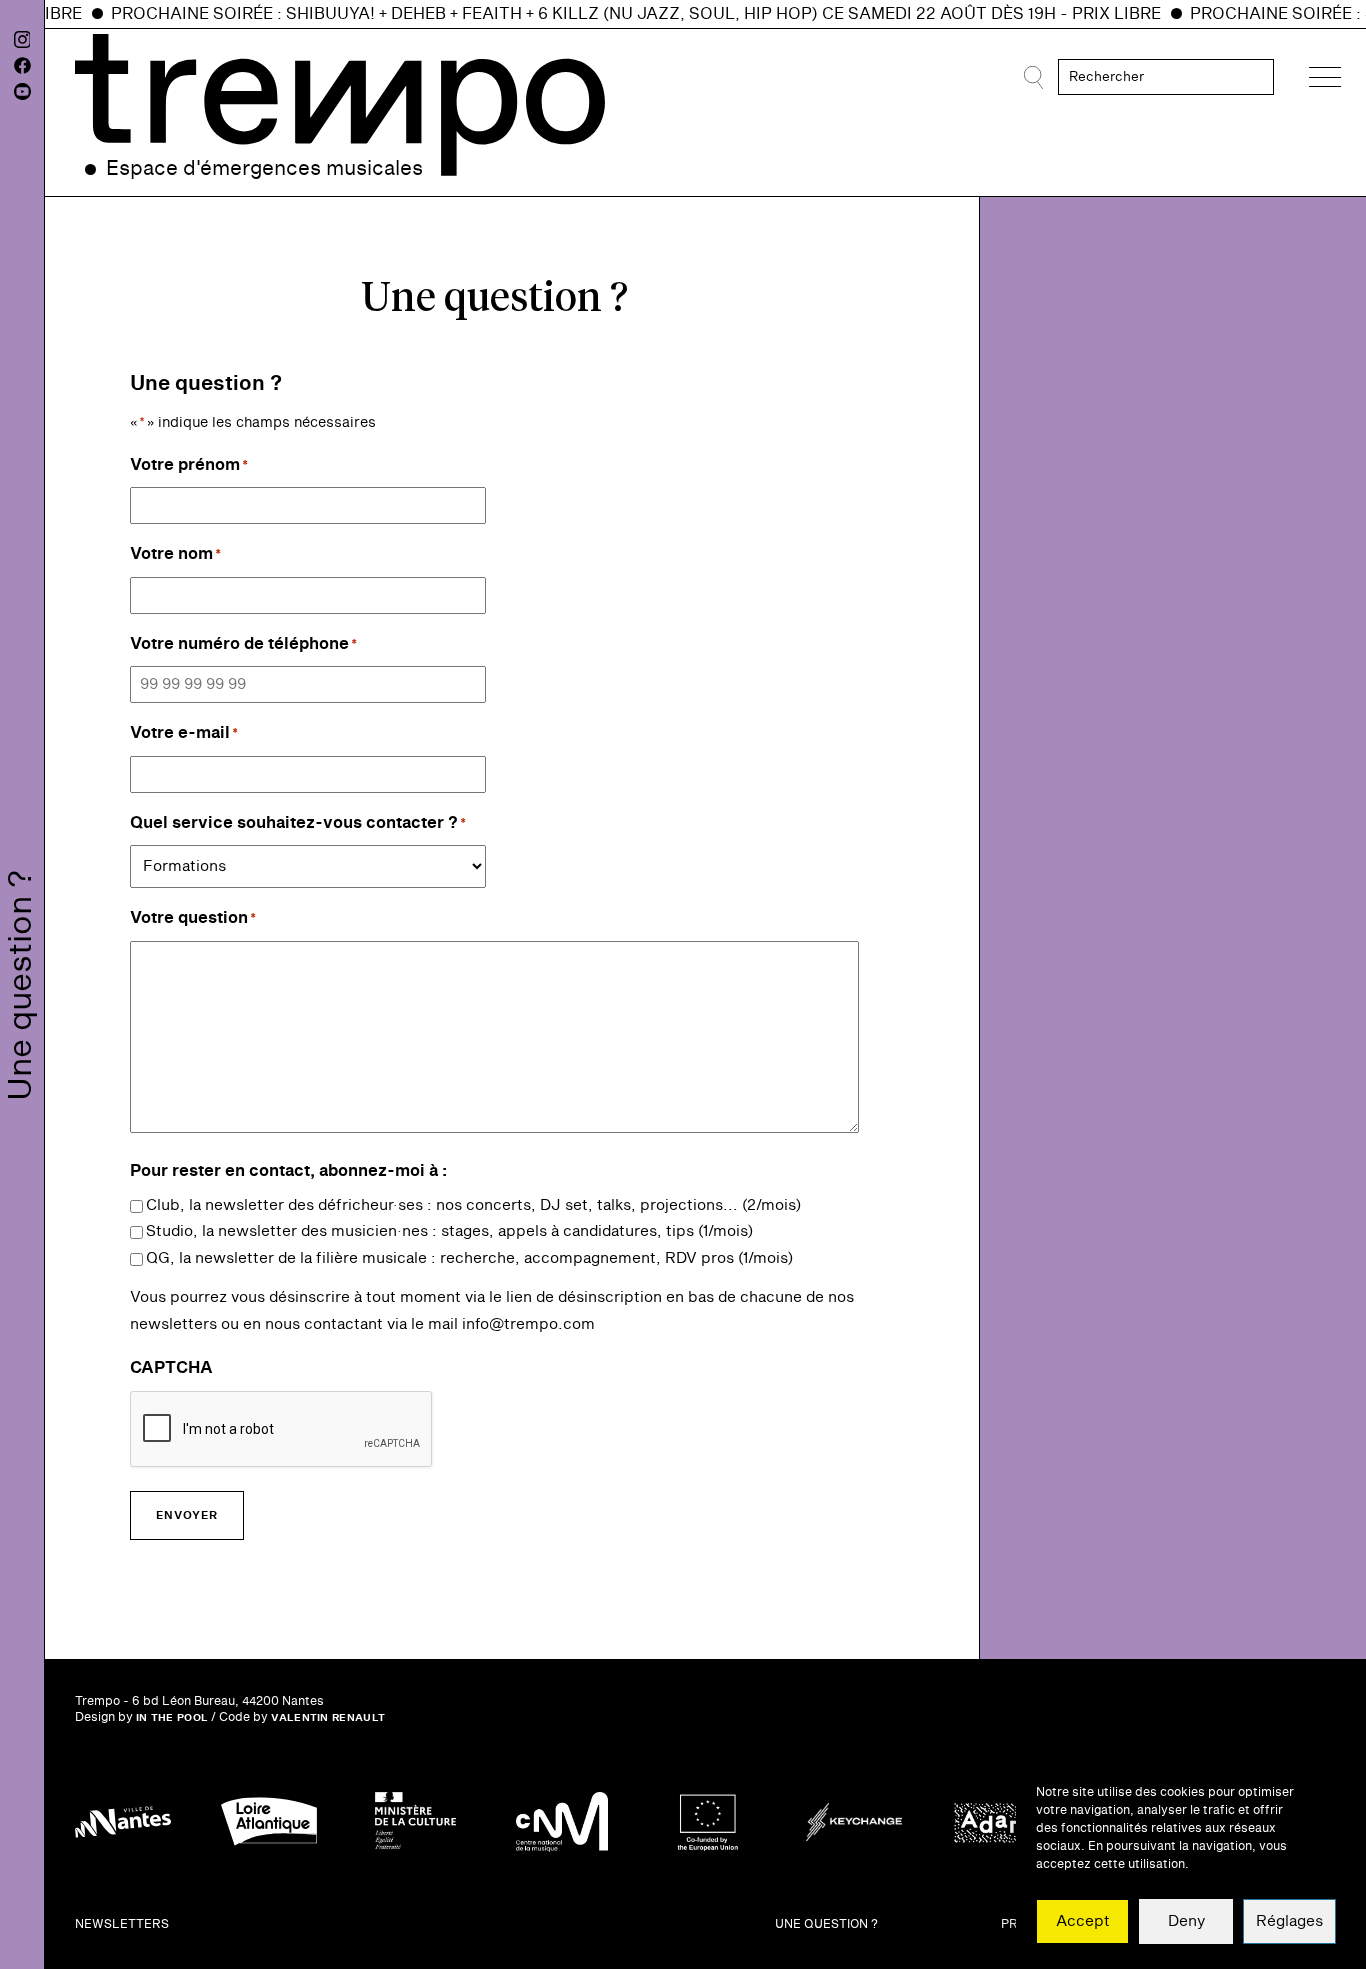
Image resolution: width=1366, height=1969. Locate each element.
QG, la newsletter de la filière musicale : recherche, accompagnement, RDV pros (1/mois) (469, 1258)
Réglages (1289, 1921)
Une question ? (826, 1924)
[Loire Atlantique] (269, 1822)
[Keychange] (854, 1822)
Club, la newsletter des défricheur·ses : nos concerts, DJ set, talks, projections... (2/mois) (473, 1205)
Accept (1083, 1921)
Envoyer (187, 1515)
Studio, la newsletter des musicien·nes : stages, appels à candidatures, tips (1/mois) (449, 1231)
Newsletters (122, 1924)
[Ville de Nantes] (123, 1822)
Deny (1186, 1921)
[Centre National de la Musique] (562, 1822)
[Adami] (1000, 1822)
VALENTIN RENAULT (328, 1718)
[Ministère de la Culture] (415, 1822)
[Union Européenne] (708, 1822)
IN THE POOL (172, 1718)
